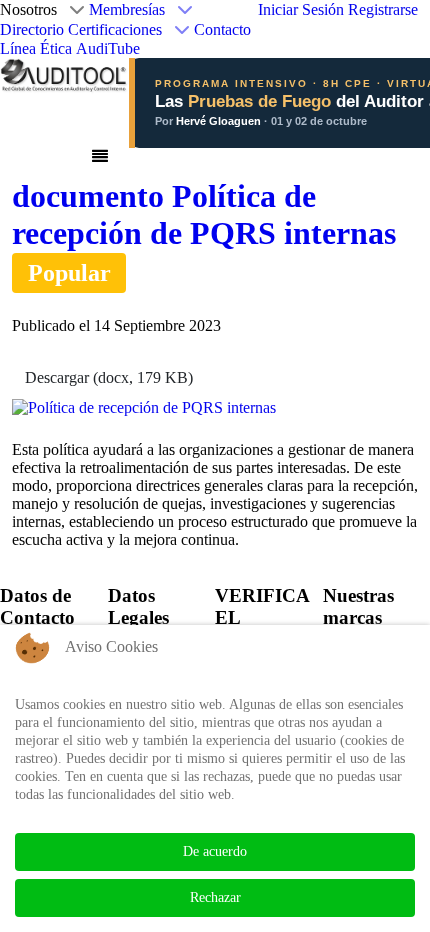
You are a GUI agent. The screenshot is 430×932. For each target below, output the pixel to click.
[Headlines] (64, 74)
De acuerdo (215, 851)
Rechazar (215, 897)
